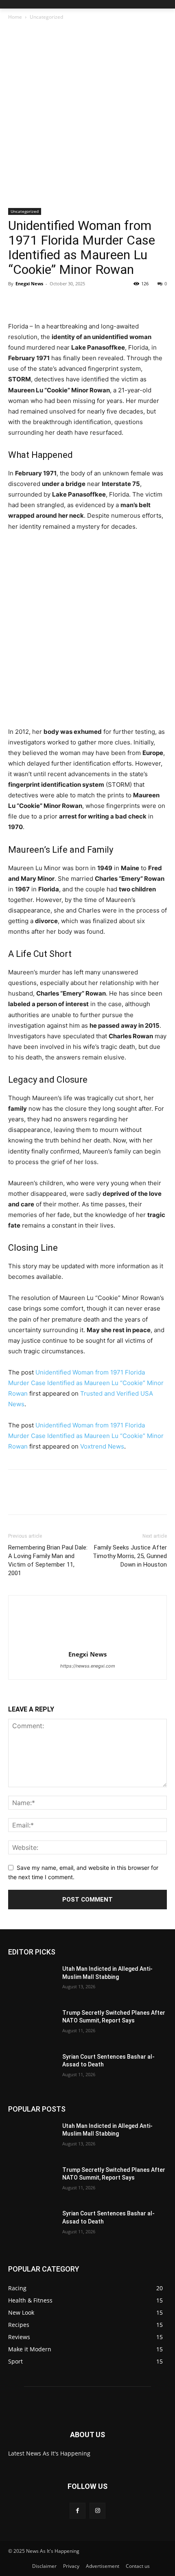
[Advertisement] (87, 117)
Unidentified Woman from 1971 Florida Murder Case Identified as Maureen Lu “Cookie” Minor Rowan (86, 1383)
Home (15, 17)
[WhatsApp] (72, 302)
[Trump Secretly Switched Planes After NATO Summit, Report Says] (32, 2026)
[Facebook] (16, 302)
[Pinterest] (54, 302)
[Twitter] (35, 302)
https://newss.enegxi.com (88, 1666)
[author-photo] (87, 1643)
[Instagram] (97, 2511)
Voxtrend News (102, 1446)
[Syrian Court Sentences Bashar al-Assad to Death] (32, 2070)
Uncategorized (46, 17)
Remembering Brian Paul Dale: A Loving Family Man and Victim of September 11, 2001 (48, 1560)
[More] (92, 302)
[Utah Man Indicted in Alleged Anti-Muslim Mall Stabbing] (32, 1982)
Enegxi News (29, 283)
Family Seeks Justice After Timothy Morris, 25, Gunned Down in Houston (130, 1556)
